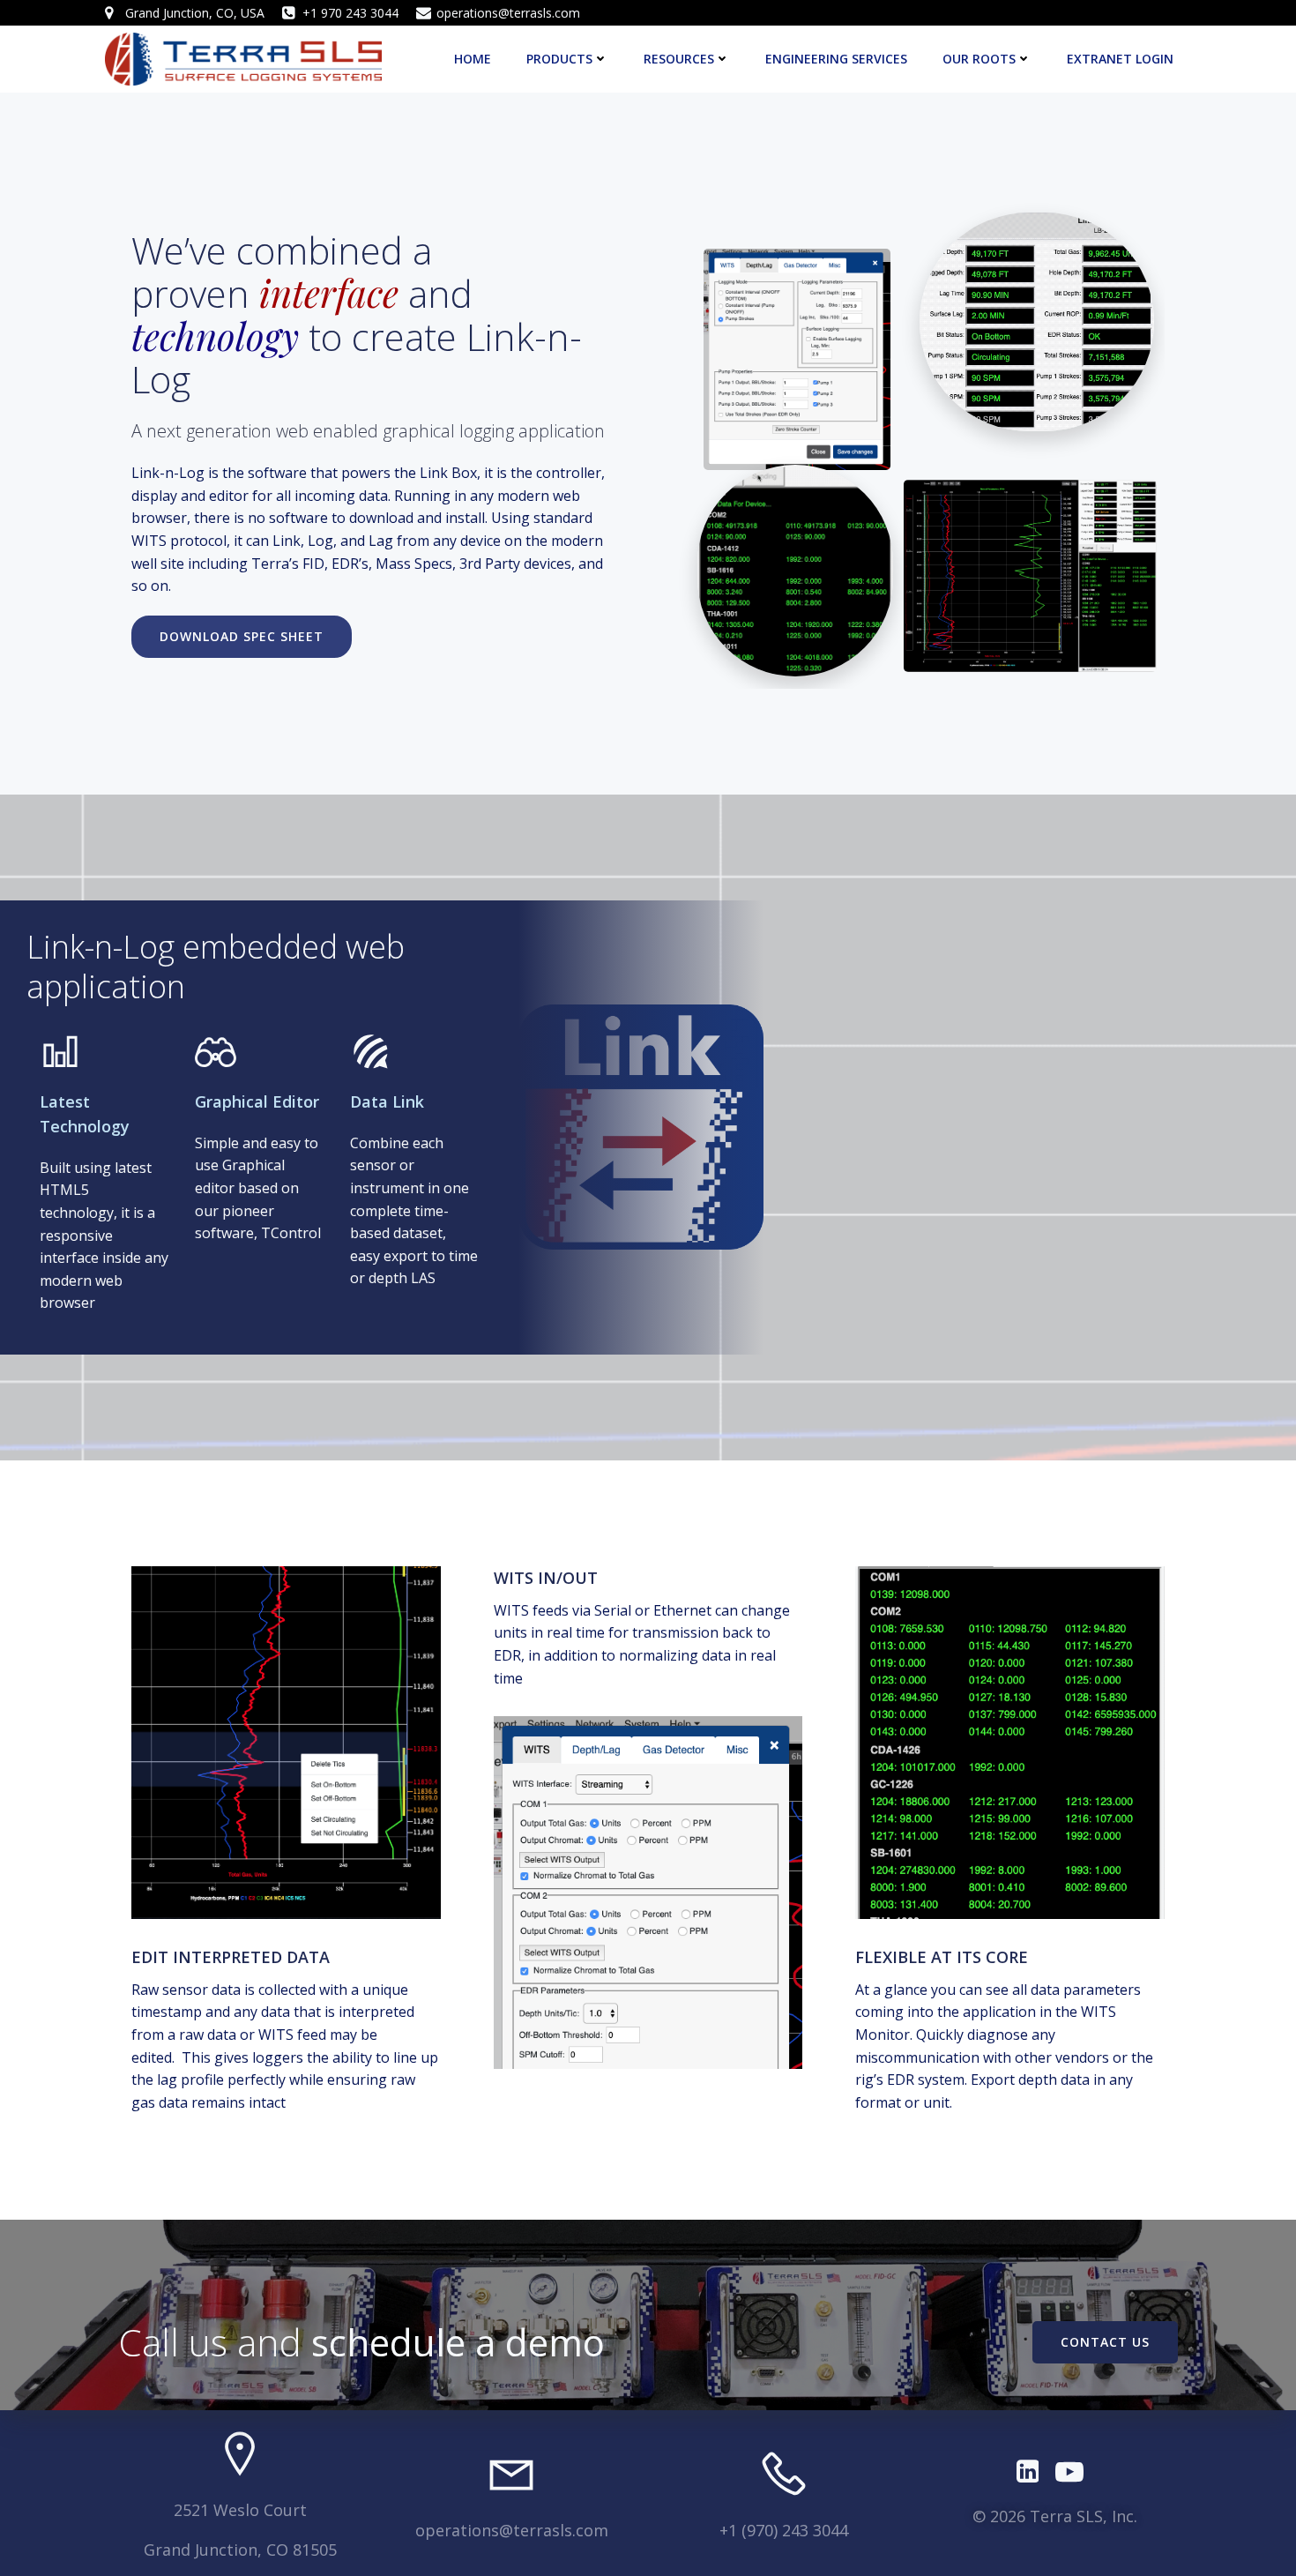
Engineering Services (836, 59)
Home (473, 59)
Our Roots (979, 59)
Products (559, 59)
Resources (679, 59)
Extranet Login (1120, 59)
